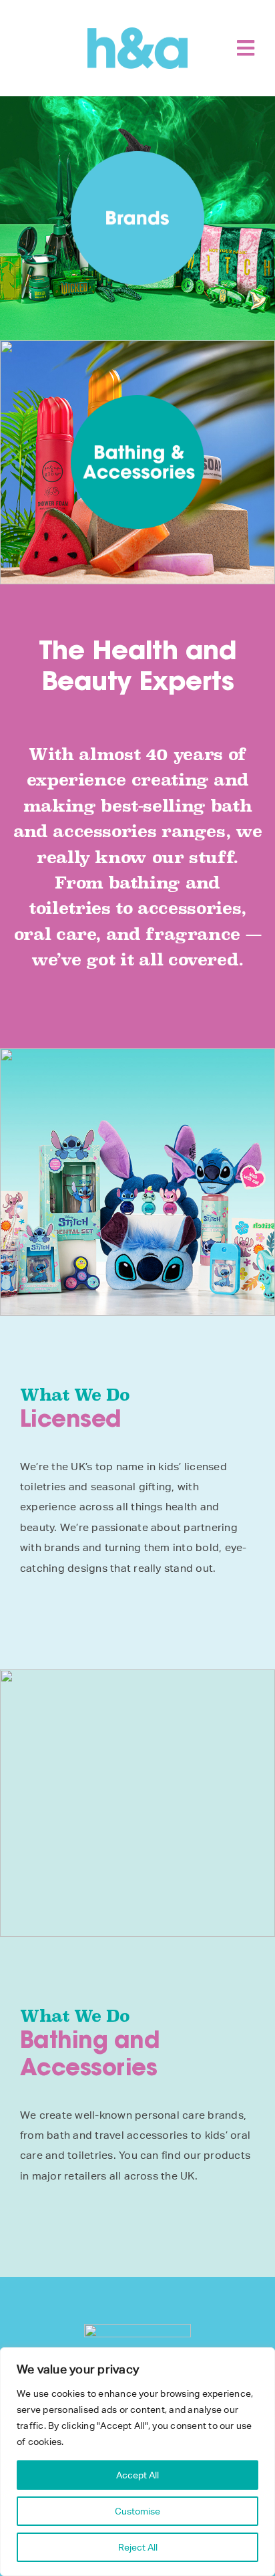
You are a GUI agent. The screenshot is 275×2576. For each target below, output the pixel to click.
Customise (137, 2511)
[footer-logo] (137, 2329)
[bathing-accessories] (137, 400)
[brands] (137, 156)
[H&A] (137, 32)
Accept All (137, 2475)
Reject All (138, 2547)
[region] (137, 2462)
